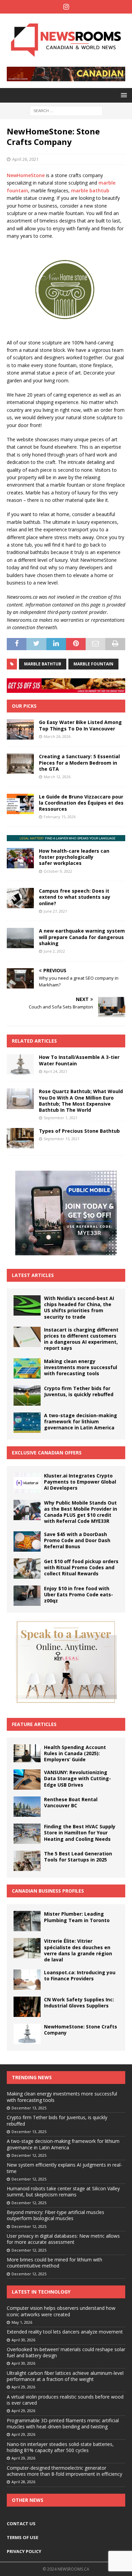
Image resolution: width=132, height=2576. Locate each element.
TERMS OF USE (23, 2537)
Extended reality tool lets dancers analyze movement (65, 2332)
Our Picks (24, 706)
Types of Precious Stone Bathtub (79, 1131)
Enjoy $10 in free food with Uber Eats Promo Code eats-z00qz (79, 1594)
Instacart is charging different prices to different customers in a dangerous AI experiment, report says (81, 1339)
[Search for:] (66, 110)
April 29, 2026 (23, 2387)
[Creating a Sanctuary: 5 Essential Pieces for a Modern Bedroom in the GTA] (20, 764)
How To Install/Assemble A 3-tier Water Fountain (79, 1060)
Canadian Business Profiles (48, 1891)
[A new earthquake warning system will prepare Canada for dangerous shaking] (20, 938)
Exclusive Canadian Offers (47, 1453)
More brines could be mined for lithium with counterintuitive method (54, 2263)
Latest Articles (33, 1275)
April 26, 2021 (25, 159)
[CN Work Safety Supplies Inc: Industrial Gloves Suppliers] (27, 2007)
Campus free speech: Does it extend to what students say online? (75, 897)
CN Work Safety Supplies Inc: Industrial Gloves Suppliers (79, 2003)
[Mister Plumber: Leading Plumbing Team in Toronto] (27, 1921)
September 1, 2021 (61, 1118)
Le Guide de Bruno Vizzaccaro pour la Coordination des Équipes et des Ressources (81, 803)
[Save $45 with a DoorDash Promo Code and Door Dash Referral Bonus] (27, 1541)
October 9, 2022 (58, 871)
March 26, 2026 (57, 736)
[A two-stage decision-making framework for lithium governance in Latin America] (27, 1423)
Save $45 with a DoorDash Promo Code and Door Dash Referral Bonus (77, 1540)
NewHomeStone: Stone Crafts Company (81, 2030)
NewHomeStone (26, 175)
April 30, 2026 (23, 2340)
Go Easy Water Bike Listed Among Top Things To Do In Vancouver (80, 725)
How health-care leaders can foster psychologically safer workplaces (74, 857)
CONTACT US (21, 2524)
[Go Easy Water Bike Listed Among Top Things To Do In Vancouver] (20, 729)
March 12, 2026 (57, 777)
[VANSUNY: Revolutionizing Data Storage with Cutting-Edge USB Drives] (27, 1780)
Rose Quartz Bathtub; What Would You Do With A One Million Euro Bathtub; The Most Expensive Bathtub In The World (81, 1101)
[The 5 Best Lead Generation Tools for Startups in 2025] (27, 1861)
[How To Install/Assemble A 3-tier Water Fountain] (20, 1064)
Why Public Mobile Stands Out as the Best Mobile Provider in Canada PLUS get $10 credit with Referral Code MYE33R (81, 1512)
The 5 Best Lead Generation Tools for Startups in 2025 (78, 1857)
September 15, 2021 (62, 1139)
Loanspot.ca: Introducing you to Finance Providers (80, 1975)
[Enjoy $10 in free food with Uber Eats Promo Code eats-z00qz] (27, 1596)
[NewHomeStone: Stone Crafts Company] (27, 2034)
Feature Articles (34, 1724)
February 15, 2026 (60, 817)
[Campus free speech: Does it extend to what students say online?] (20, 898)
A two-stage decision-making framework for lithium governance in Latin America (81, 1421)
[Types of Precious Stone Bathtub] (20, 1138)
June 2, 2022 (54, 951)
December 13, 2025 (29, 2108)
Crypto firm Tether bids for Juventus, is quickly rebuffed (79, 1391)
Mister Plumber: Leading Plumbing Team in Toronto (77, 1917)
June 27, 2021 (55, 911)
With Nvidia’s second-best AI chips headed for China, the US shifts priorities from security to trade (79, 1307)
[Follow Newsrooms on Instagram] (66, 7)
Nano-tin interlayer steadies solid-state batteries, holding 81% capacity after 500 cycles (60, 2447)
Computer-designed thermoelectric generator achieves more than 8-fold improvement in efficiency (64, 2471)
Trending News (32, 2077)
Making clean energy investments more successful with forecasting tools (81, 1367)
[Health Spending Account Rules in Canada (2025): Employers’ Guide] (27, 1753)
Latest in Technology (41, 2292)
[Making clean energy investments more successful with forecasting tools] (27, 1368)
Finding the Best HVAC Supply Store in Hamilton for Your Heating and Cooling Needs (80, 1833)
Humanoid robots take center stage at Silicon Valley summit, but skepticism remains (63, 2191)
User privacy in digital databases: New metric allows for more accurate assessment (63, 2239)
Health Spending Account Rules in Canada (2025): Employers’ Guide (75, 1753)
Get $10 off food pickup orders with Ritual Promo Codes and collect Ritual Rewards (81, 1567)
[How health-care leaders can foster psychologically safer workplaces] (20, 858)
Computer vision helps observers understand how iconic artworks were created (61, 2311)
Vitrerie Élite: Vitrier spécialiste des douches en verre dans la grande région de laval (78, 1950)
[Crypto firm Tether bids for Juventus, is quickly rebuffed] (27, 1396)
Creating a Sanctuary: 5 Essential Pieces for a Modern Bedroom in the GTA (79, 762)
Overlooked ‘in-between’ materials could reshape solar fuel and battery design (66, 2352)
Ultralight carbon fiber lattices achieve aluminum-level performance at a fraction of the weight (65, 2376)
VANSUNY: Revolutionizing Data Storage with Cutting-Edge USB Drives (78, 1778)
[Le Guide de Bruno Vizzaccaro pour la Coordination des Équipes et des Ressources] (20, 804)
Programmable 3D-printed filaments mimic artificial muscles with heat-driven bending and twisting (63, 2423)
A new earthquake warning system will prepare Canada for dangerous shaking (82, 937)
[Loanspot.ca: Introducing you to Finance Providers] (27, 1980)
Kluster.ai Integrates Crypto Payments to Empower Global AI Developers (80, 1482)
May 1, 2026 (22, 2322)
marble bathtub (90, 190)
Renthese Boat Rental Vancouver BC (71, 1802)
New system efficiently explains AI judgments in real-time (64, 2168)
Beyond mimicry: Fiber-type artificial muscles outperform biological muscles (56, 2215)
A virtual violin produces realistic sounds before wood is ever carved (65, 2400)
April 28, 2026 (23, 2482)
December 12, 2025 (29, 2155)
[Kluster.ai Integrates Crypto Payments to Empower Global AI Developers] (27, 1483)
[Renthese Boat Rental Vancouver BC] (27, 1807)
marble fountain (93, 664)
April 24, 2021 (56, 1071)
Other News (28, 2500)
